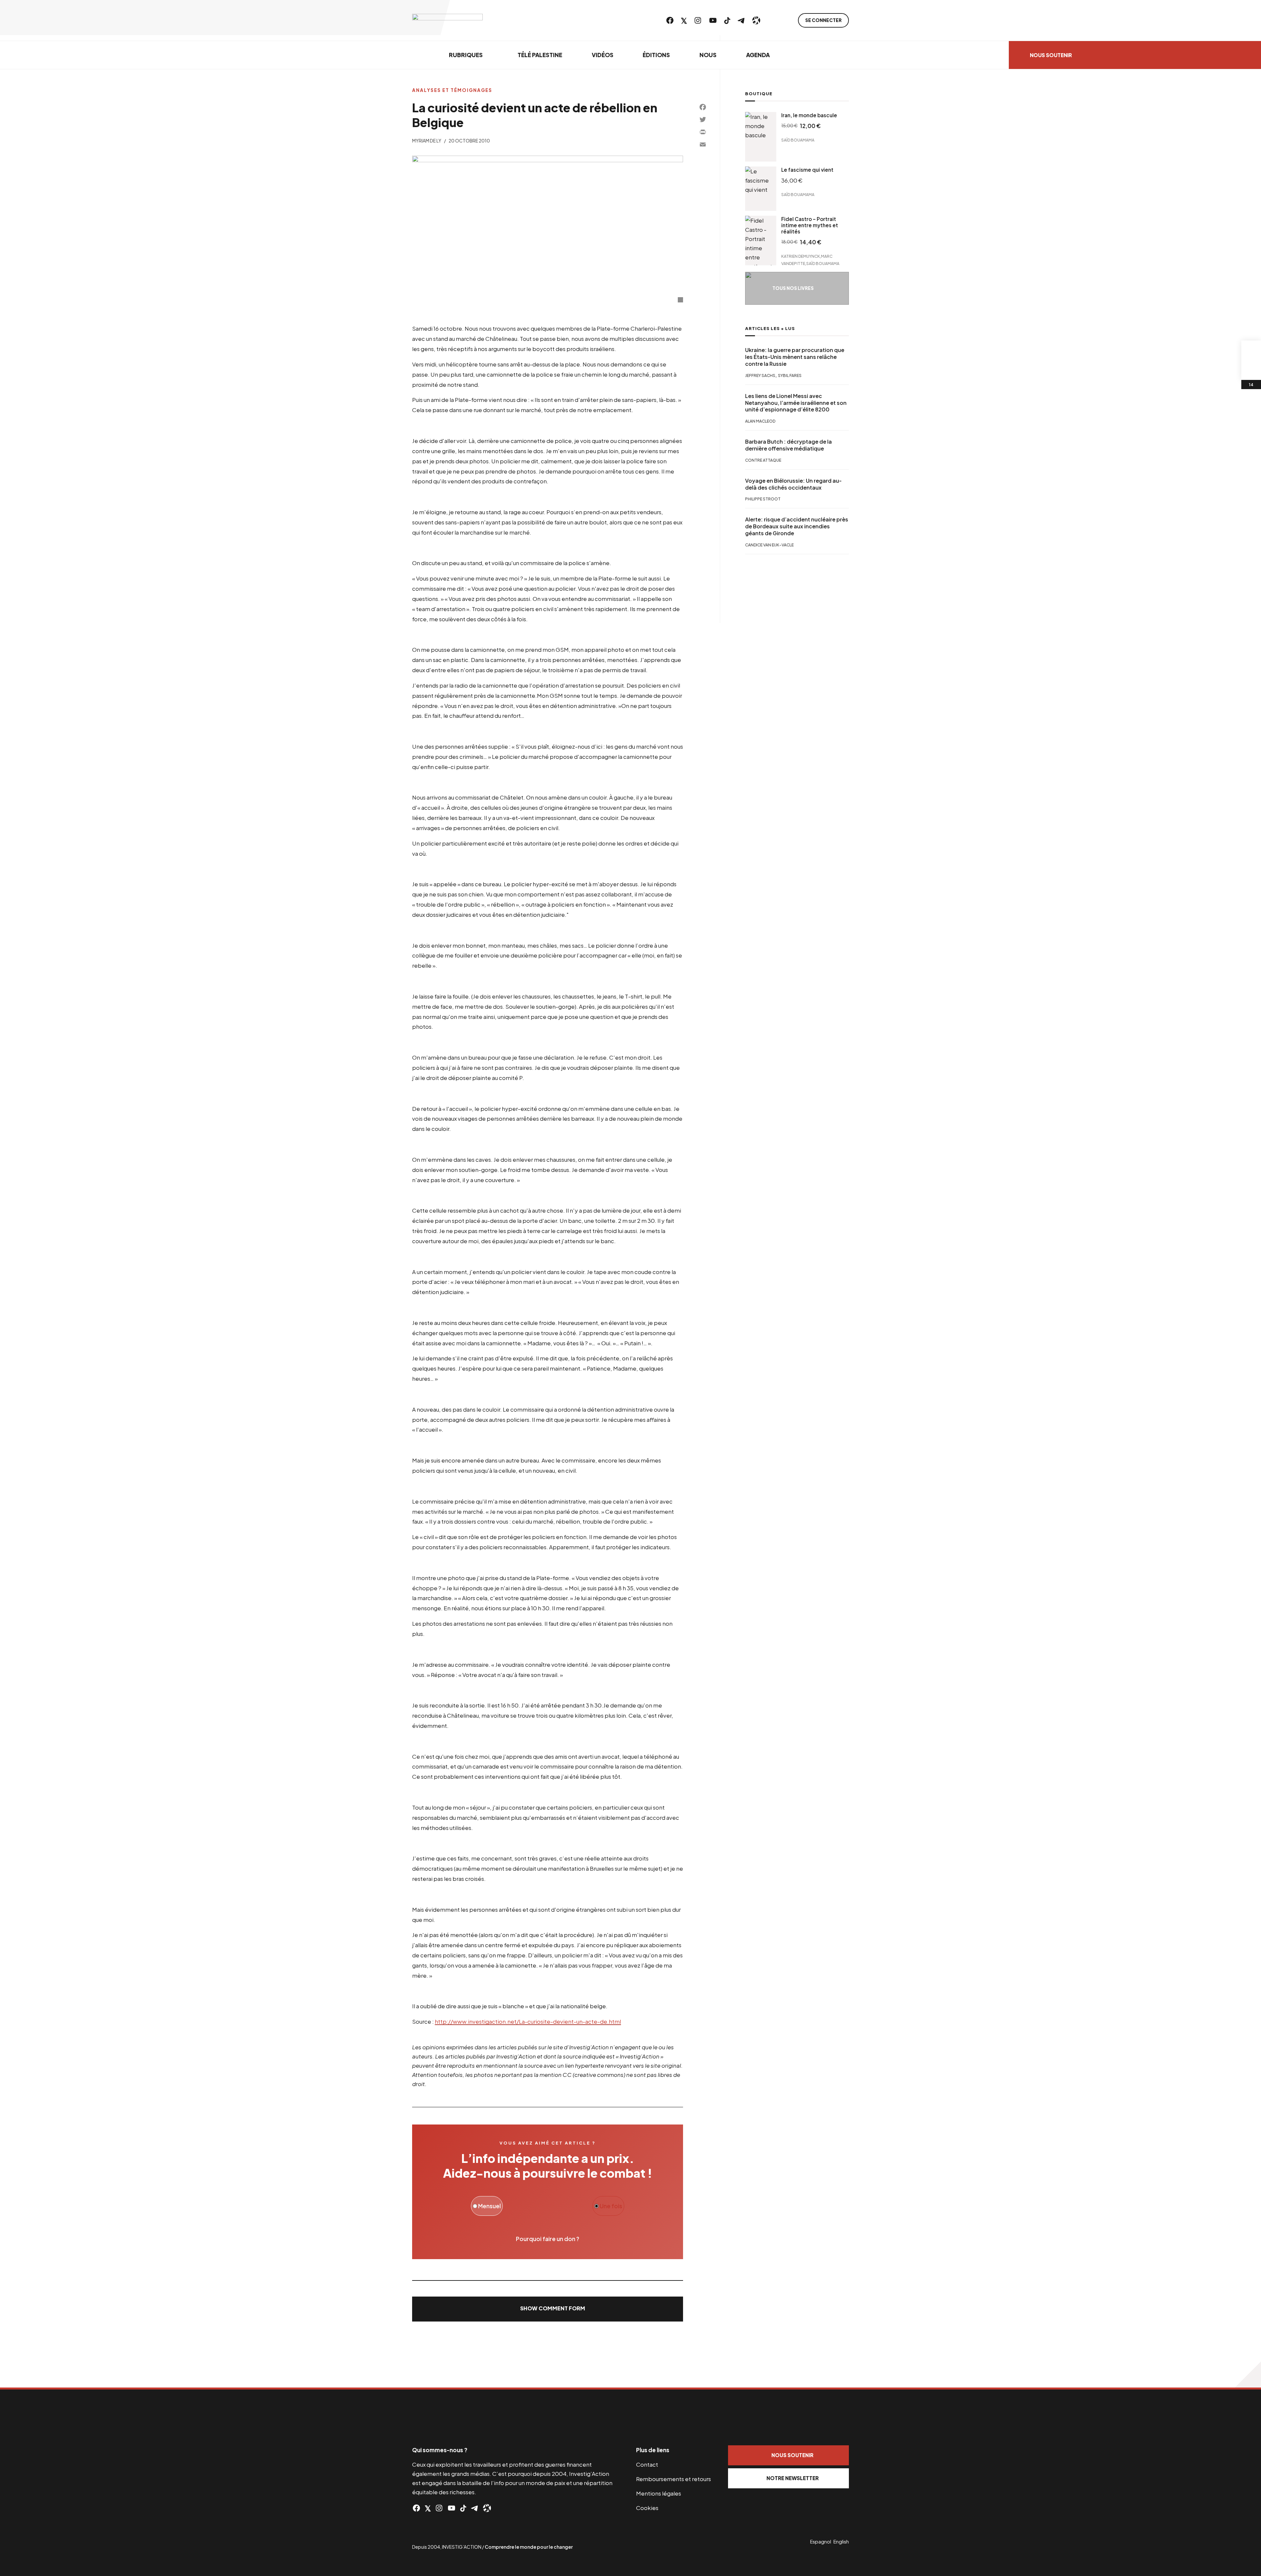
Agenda (758, 55)
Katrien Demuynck (801, 256)
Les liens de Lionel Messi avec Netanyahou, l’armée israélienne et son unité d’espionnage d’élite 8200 (796, 403)
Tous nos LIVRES (793, 288)
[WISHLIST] (1251, 370)
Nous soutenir (1051, 55)
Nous (708, 55)
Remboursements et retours (674, 2479)
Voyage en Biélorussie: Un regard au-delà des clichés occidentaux (793, 484)
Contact (647, 2464)
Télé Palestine (540, 55)
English (841, 2542)
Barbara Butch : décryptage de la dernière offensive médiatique (788, 445)
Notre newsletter (793, 2478)
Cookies (647, 2508)
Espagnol (821, 2542)
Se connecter (823, 20)
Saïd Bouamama (798, 140)
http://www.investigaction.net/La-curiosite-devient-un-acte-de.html (528, 2021)
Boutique (759, 94)
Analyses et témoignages (452, 90)
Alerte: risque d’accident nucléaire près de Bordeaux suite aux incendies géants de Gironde (797, 527)
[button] (548, 2309)
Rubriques (466, 55)
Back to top (1248, 2374)
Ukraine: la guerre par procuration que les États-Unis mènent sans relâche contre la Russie (795, 357)
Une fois (610, 2206)
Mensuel (489, 2206)
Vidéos (603, 55)
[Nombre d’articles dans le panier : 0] (1251, 350)
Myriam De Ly (427, 141)
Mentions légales (659, 2493)
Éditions (656, 55)
